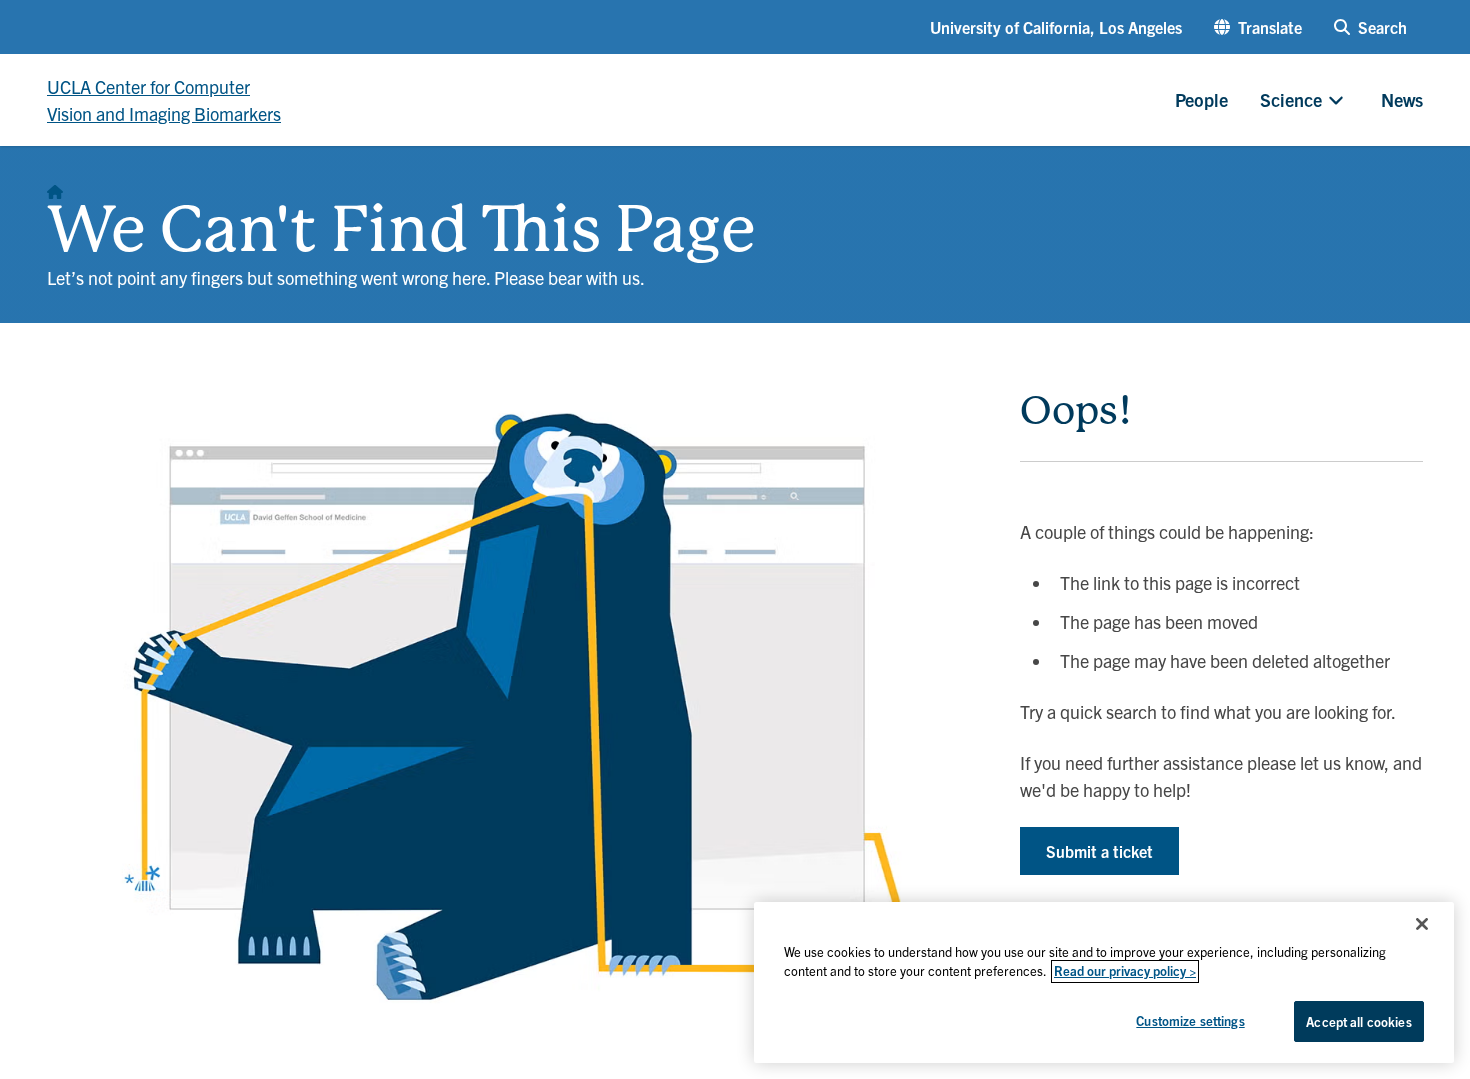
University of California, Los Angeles (1056, 27)
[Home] (55, 186)
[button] (1258, 27)
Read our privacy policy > (1125, 971)
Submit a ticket (1099, 851)
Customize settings (1190, 1020)
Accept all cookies (1358, 1021)
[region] (1104, 982)
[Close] (1422, 924)
